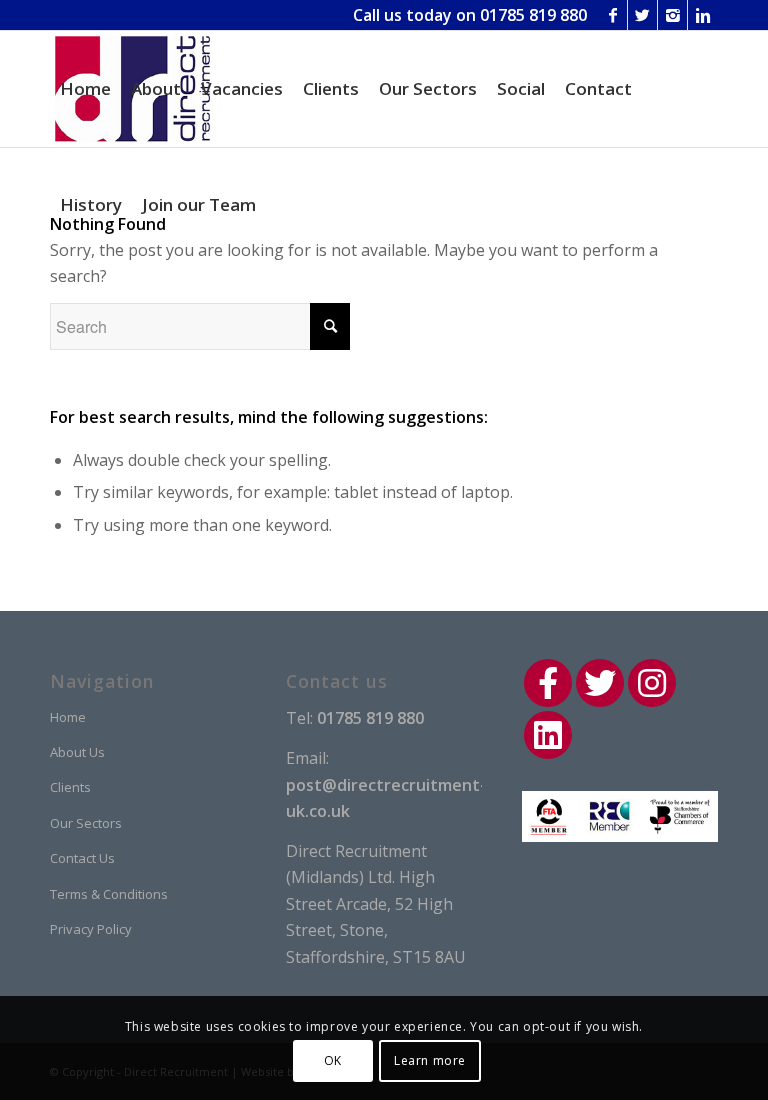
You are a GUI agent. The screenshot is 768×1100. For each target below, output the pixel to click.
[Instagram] (672, 15)
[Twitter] (642, 15)
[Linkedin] (703, 15)
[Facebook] (612, 15)
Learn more (430, 1060)
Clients (70, 787)
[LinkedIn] (548, 735)
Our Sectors (86, 823)
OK (333, 1060)
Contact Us (82, 858)
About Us (77, 752)
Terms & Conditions (109, 894)
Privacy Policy (91, 929)
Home (68, 717)
